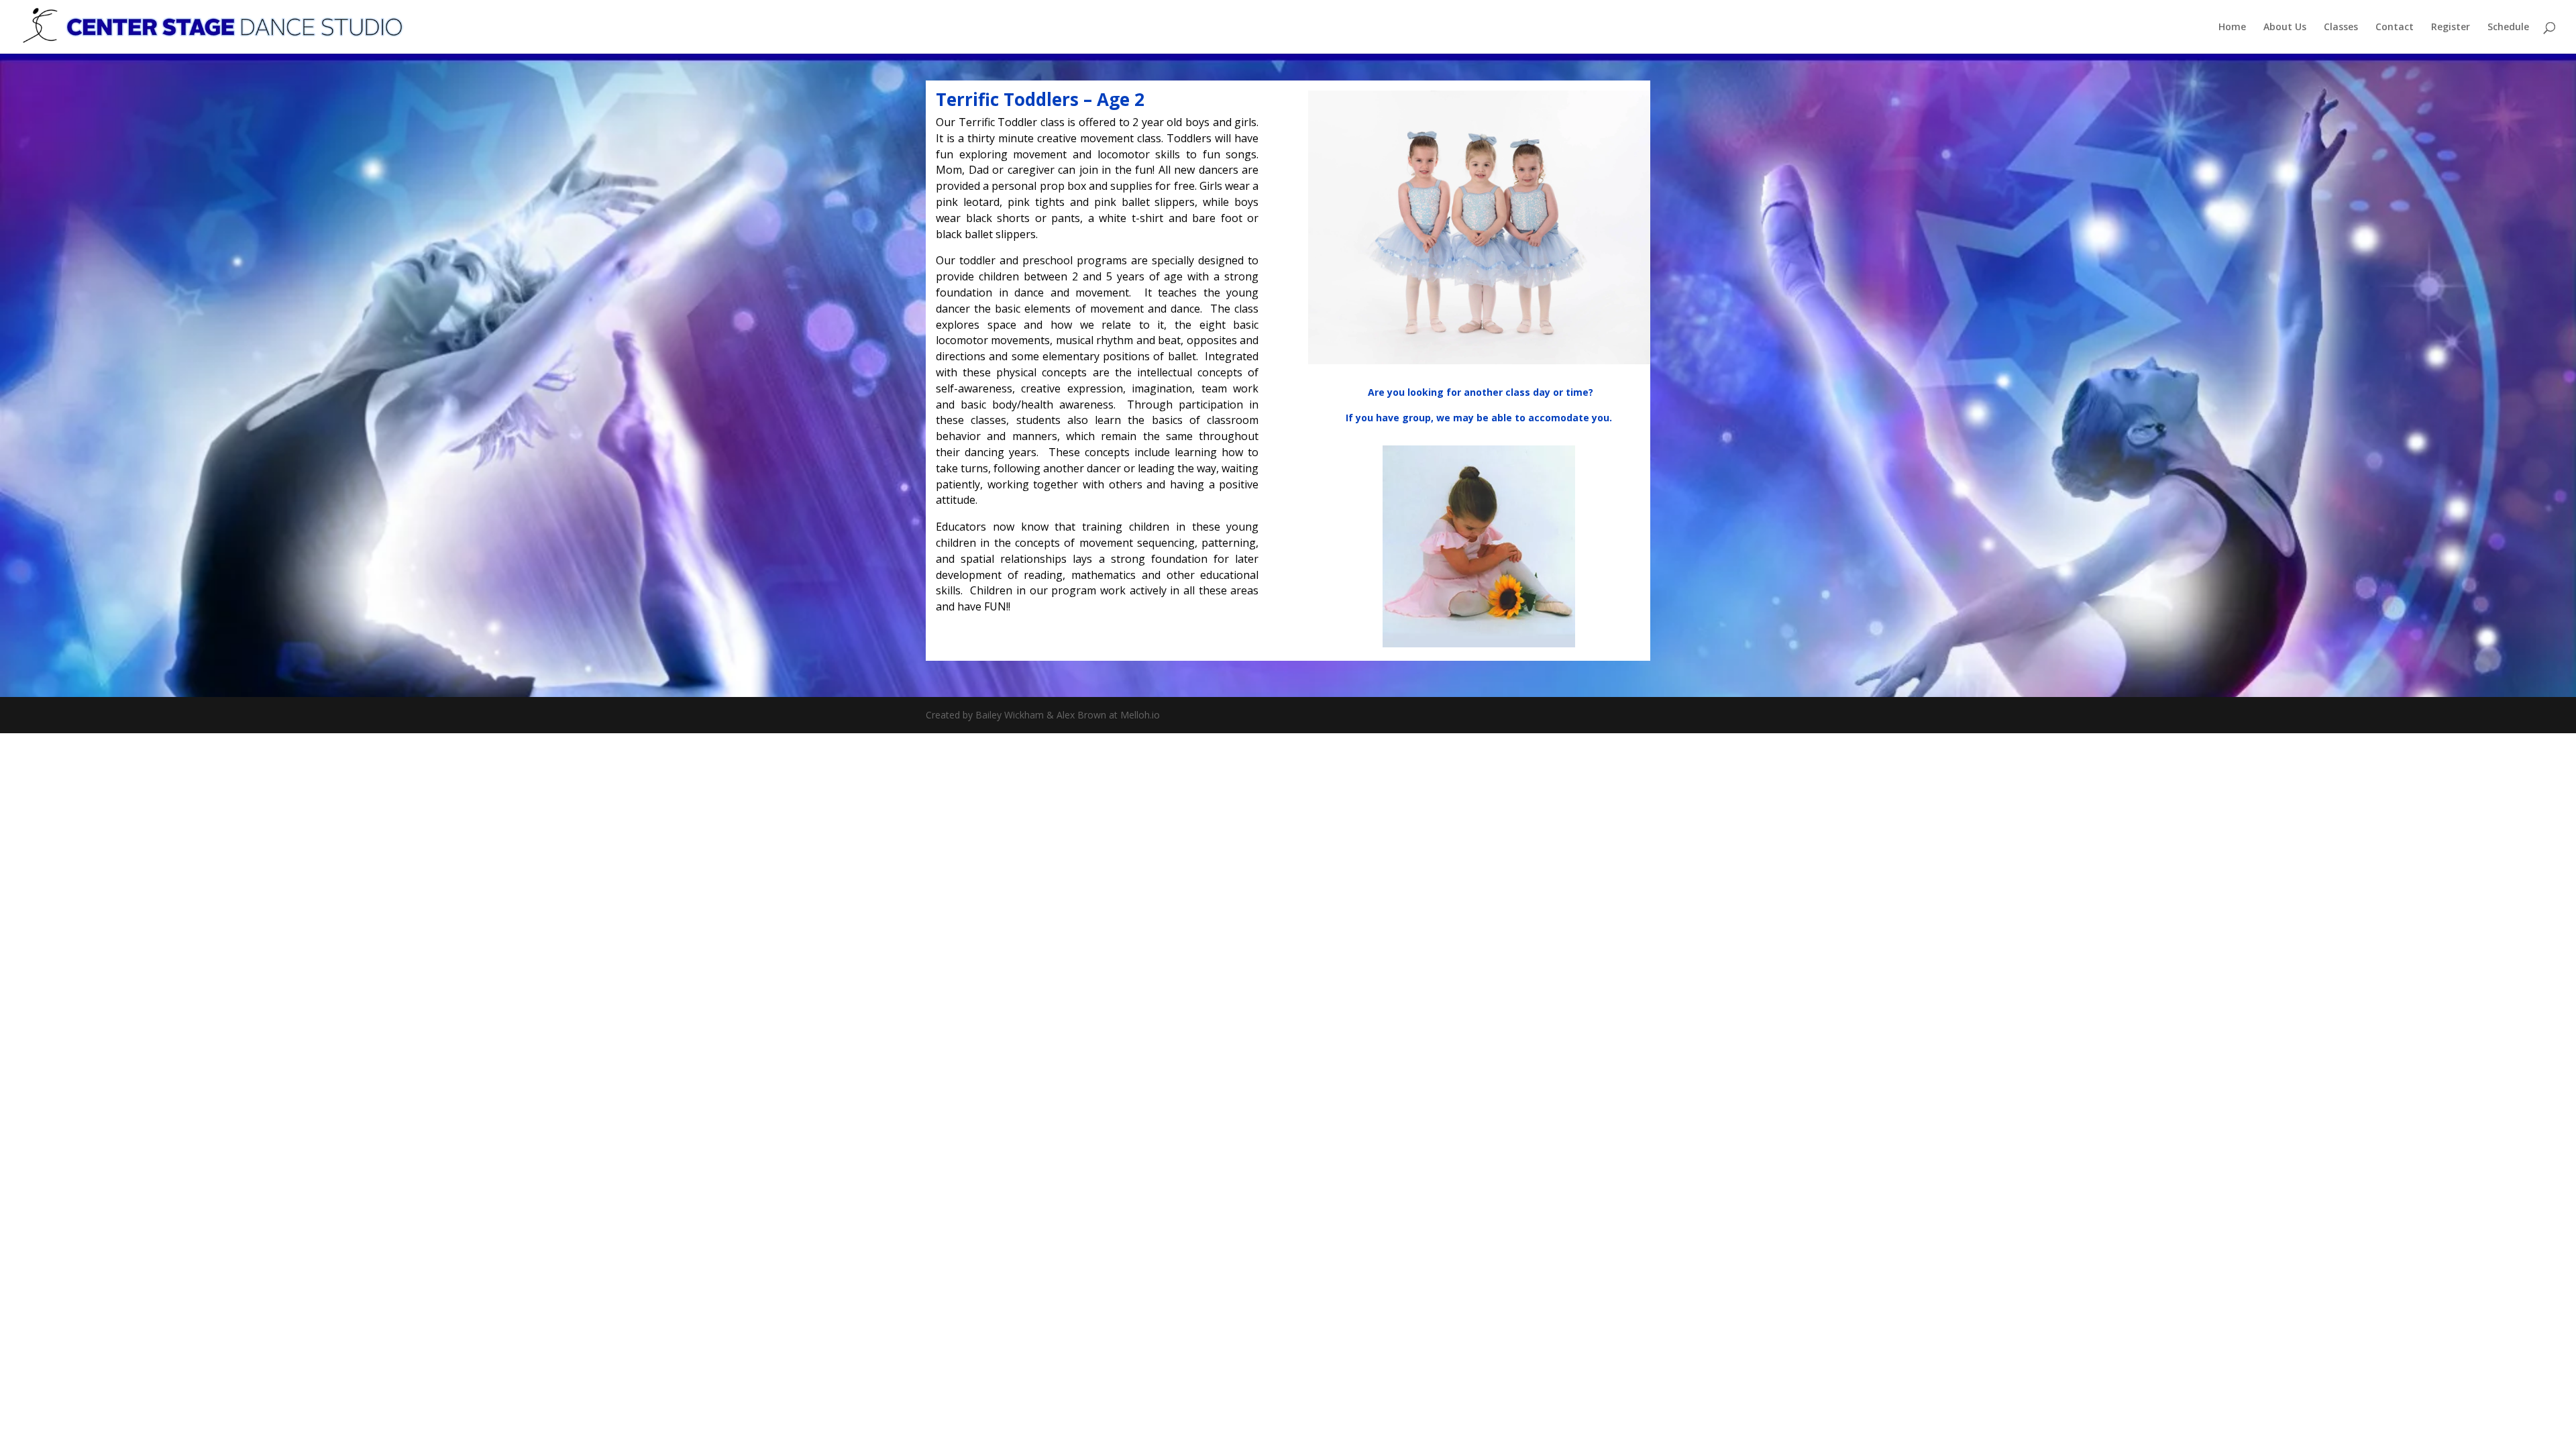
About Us (2285, 28)
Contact (2395, 28)
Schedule (2508, 28)
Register (2451, 28)
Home (2232, 28)
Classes (2341, 28)
